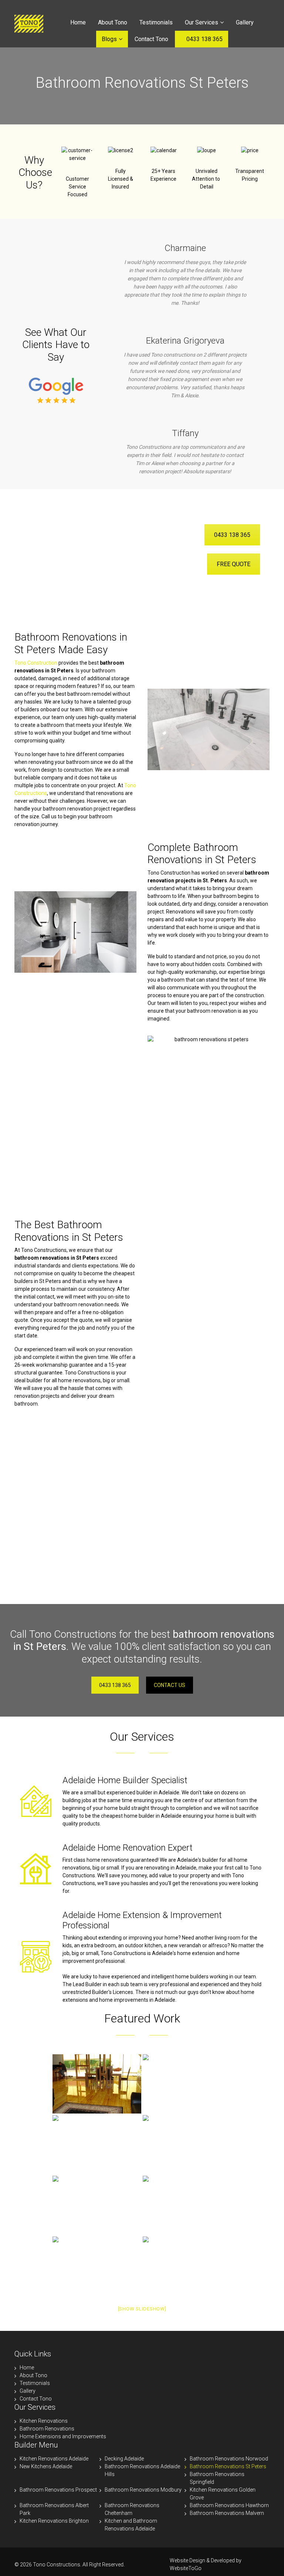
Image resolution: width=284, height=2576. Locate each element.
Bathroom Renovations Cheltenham (132, 2509)
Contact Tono (151, 39)
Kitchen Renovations (44, 2421)
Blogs (109, 39)
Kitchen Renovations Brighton (54, 2521)
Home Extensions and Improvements (63, 2436)
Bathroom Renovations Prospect (58, 2490)
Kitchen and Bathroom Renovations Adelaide (131, 2525)
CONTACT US (170, 1685)
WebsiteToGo (186, 2568)
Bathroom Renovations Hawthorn (229, 2505)
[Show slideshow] (142, 2309)
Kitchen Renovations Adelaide (54, 2459)
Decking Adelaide (124, 2459)
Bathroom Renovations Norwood (229, 2459)
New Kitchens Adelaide (46, 2466)
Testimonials (156, 22)
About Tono (113, 22)
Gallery (245, 22)
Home (78, 22)
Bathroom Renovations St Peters (228, 2466)
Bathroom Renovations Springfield (217, 2478)
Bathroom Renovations (47, 2429)
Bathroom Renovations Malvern (227, 2513)
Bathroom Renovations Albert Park (54, 2509)
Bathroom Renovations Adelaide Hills (142, 2470)
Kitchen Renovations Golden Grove (223, 2494)
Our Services (202, 22)
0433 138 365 (204, 39)
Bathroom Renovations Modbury (143, 2490)
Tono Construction (36, 663)
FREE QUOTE (234, 564)
